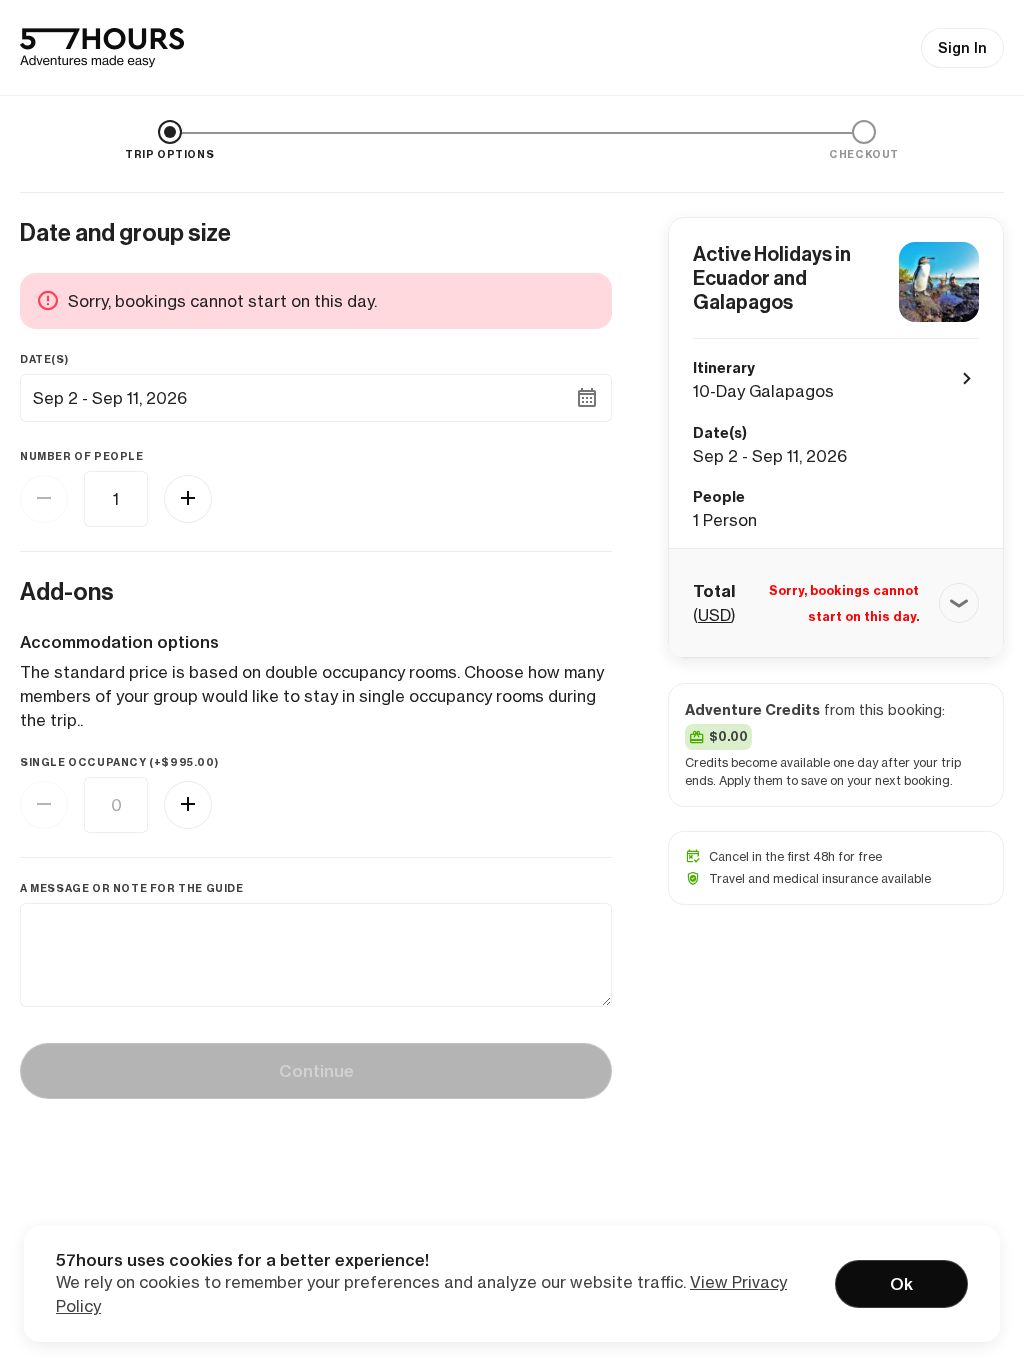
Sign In (962, 48)
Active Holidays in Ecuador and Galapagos (772, 278)
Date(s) (44, 359)
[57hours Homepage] (102, 48)
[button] (836, 603)
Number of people (82, 456)
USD (714, 615)
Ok (901, 1284)
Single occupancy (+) (119, 762)
